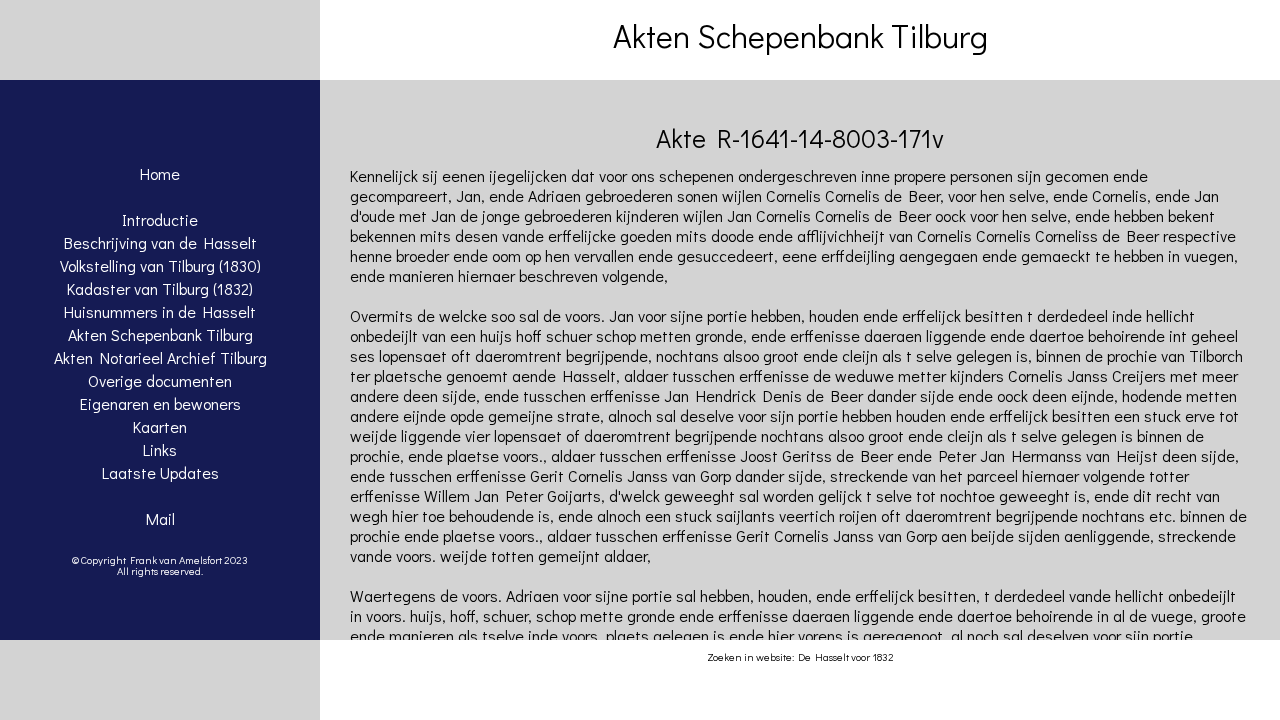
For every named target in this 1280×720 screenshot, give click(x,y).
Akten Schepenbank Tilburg (160, 334)
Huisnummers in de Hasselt (160, 311)
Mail (160, 518)
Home (160, 173)
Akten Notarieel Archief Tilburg (160, 357)
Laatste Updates (160, 472)
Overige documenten (160, 380)
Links (160, 449)
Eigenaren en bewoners (160, 403)
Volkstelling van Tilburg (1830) (160, 265)
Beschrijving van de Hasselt (160, 242)
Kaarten (160, 426)
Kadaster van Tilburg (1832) (160, 288)
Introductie (160, 219)
